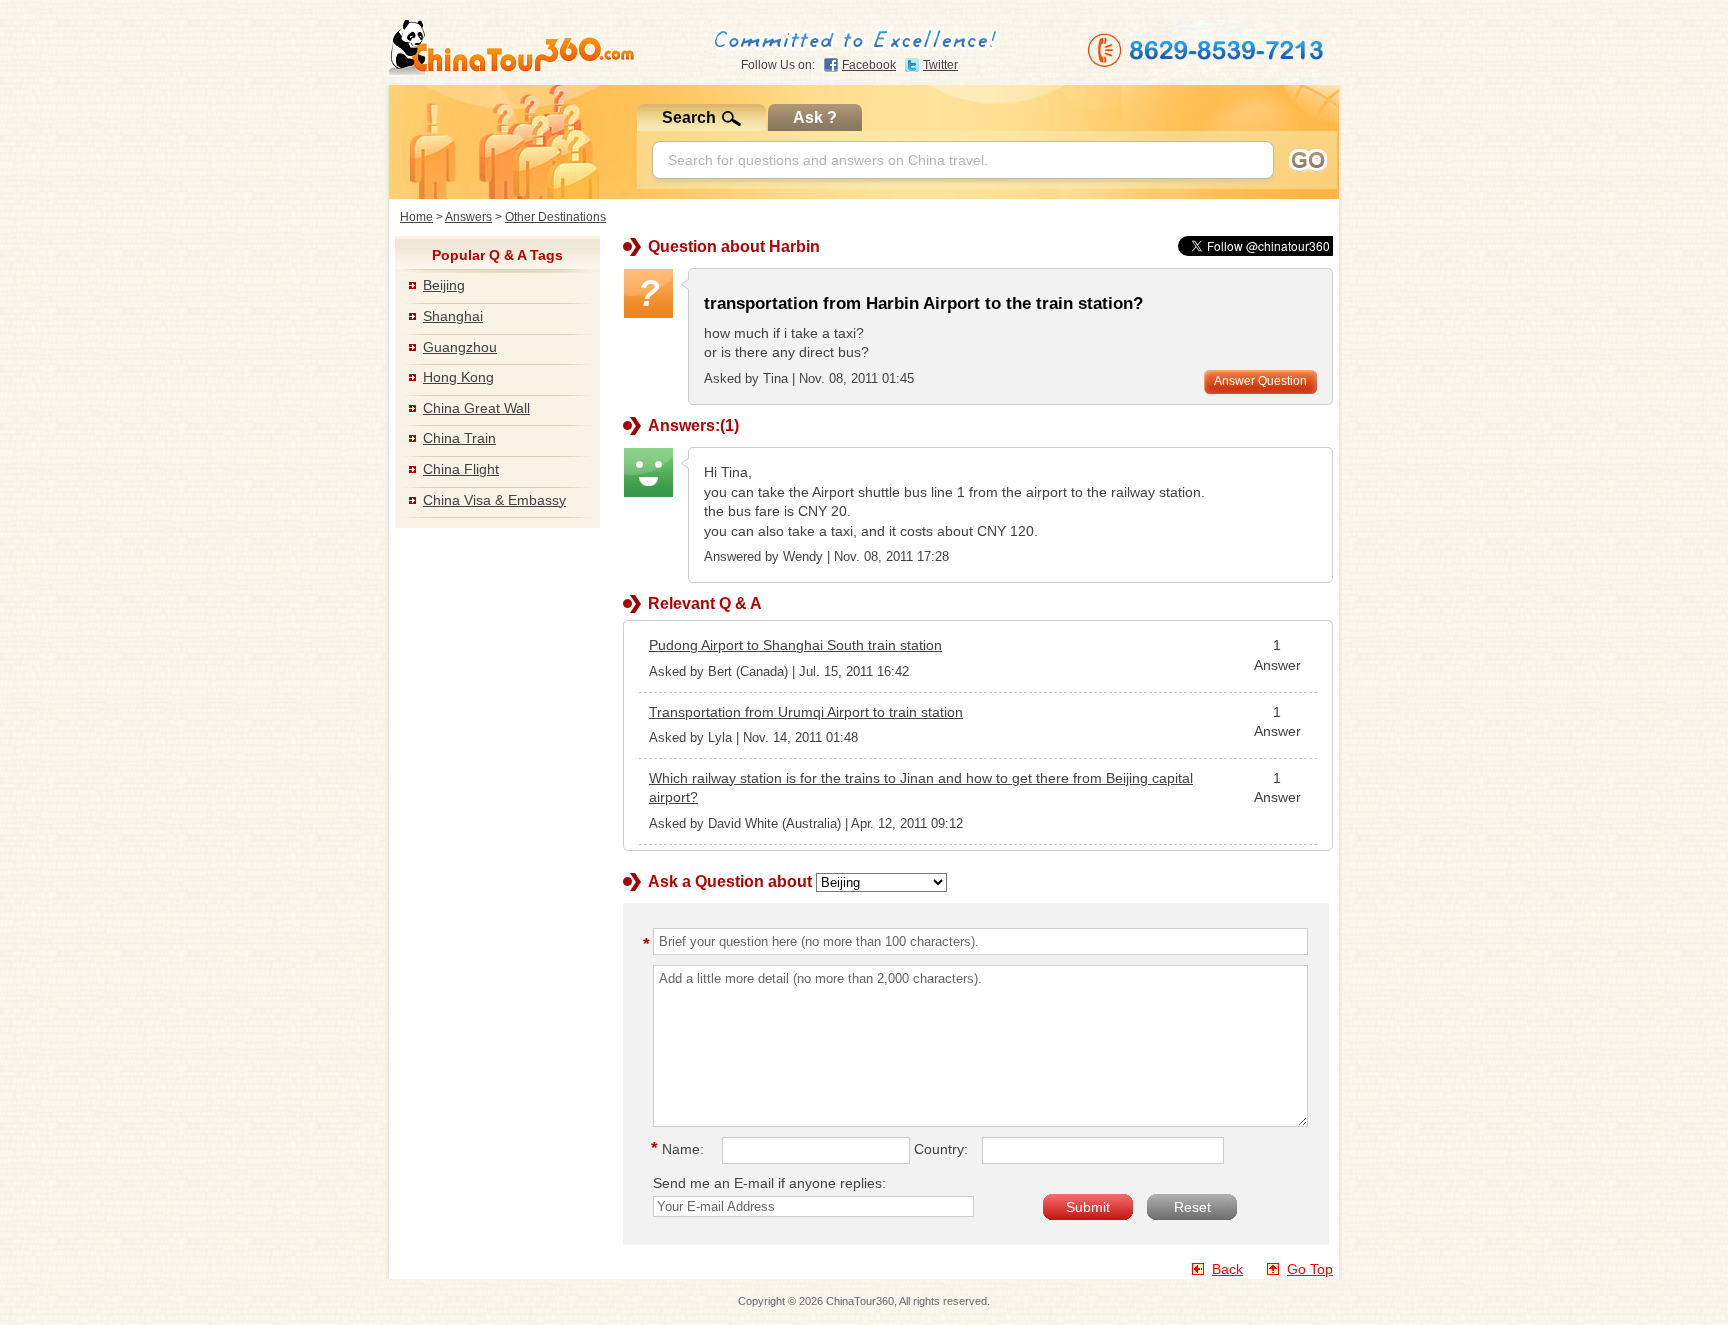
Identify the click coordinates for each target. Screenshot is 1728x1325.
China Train (459, 438)
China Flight (461, 469)
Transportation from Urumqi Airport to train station (806, 712)
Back (1227, 1269)
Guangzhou (460, 347)
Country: (941, 1149)
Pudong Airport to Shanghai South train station (795, 645)
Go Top (1310, 1269)
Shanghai (453, 316)
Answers (468, 217)
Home (416, 217)
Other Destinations (555, 217)
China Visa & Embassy (494, 500)
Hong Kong (458, 377)
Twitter (940, 65)
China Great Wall (476, 408)
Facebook (869, 65)
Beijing (444, 285)
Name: (680, 1149)
